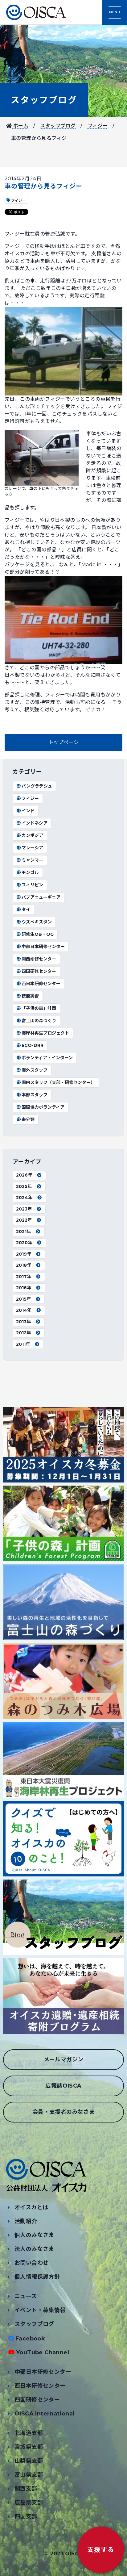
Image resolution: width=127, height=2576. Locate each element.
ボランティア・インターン (47, 1058)
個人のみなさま (34, 2235)
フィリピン (32, 885)
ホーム (20, 126)
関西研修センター (39, 959)
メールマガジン (64, 2060)
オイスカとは (31, 2207)
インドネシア (35, 823)
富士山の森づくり (39, 1021)
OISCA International (45, 2414)
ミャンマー (32, 860)
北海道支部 (29, 2433)
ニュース (26, 2296)
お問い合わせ (31, 2263)
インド (28, 811)
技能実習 (30, 996)
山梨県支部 (29, 2461)
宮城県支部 (29, 2447)
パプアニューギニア (41, 897)
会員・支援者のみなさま (63, 2112)
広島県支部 (29, 2503)
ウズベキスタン (37, 922)
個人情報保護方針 (37, 2277)
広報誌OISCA (63, 2086)
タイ (26, 910)
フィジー (98, 126)
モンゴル (30, 872)
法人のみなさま (34, 2249)
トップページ (63, 742)
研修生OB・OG (38, 934)
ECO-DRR (33, 1045)
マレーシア (32, 848)
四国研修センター (39, 971)
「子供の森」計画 (39, 1008)
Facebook (30, 2339)
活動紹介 (26, 2221)
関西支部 (26, 2489)
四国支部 (26, 2516)
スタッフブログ (44, 100)
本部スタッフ (35, 1095)
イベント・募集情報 (40, 2310)
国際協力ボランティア (43, 1107)
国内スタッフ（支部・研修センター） (58, 1082)
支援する (101, 2550)
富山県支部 (29, 2475)
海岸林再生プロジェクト (45, 1033)
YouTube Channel (43, 2352)
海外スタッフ (35, 1070)
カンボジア (32, 835)
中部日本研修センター (43, 947)
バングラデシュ (37, 786)
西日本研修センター (41, 984)
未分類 (28, 1119)
